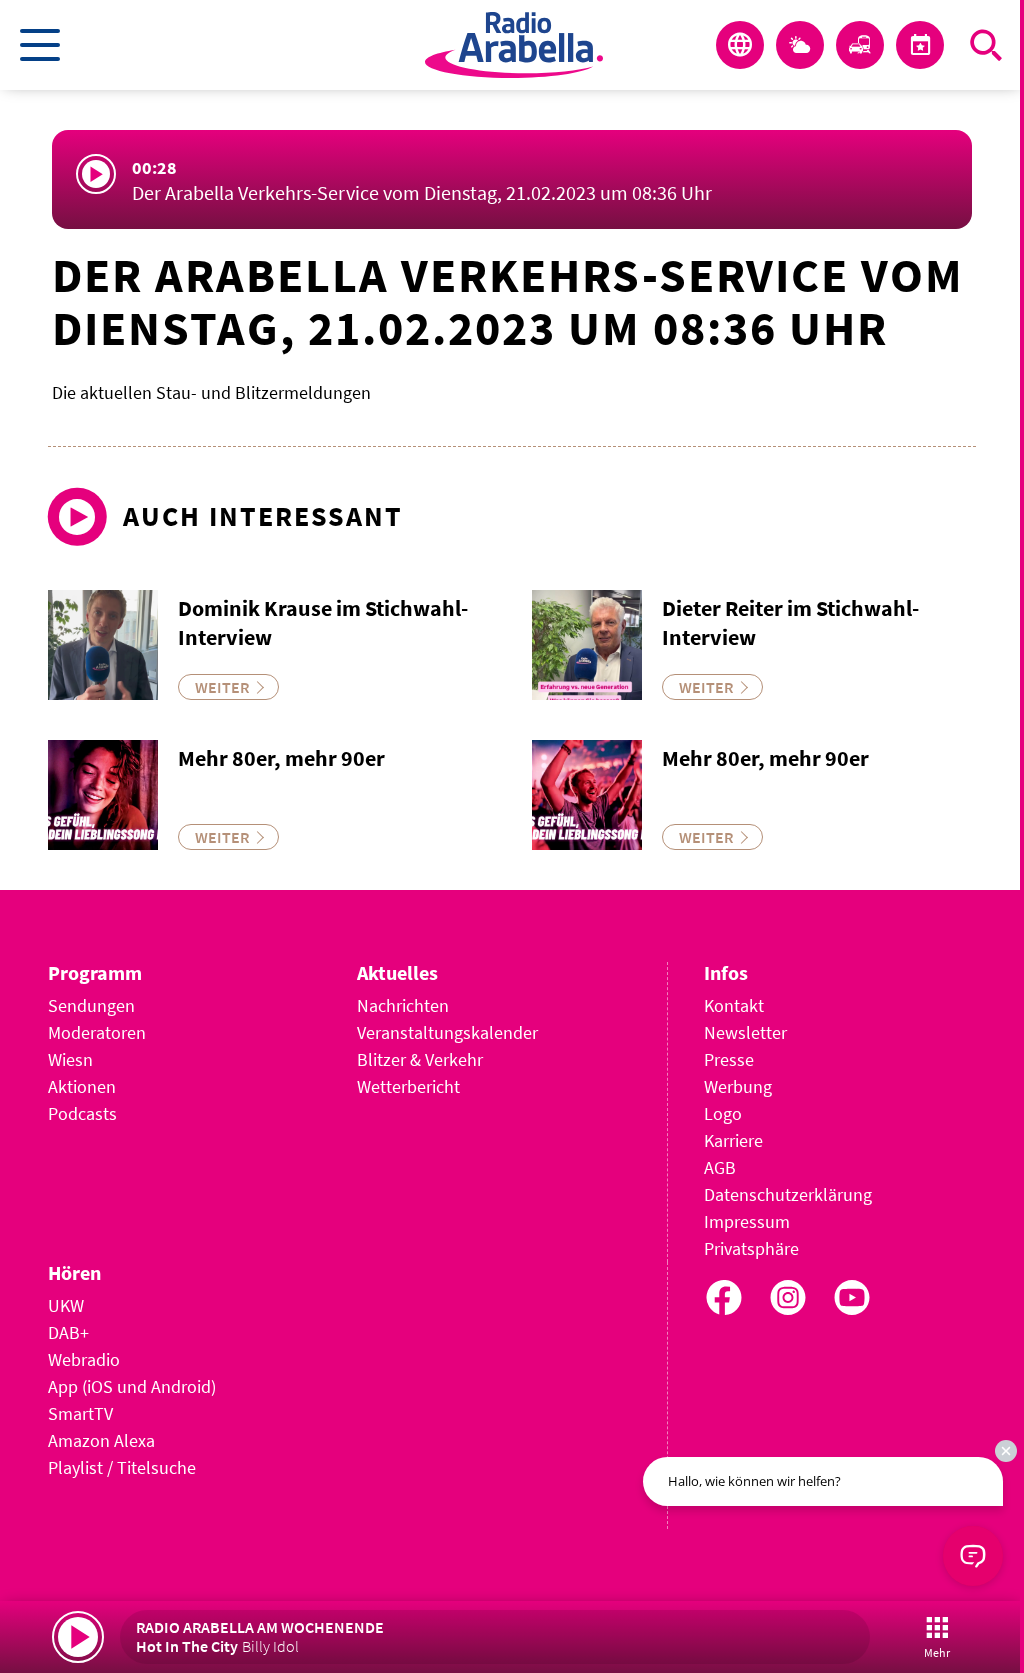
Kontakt (734, 1005)
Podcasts (82, 1113)
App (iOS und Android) (132, 1386)
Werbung (738, 1086)
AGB (720, 1167)
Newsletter (745, 1032)
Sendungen (91, 1005)
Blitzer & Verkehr (420, 1059)
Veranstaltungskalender (447, 1032)
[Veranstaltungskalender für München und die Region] (920, 45)
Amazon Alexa (101, 1440)
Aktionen (82, 1086)
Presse (729, 1059)
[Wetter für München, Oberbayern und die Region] (800, 45)
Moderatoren (97, 1032)
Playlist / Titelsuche (122, 1467)
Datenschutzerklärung (788, 1194)
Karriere (733, 1140)
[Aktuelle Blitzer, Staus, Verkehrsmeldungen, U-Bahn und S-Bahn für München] (860, 45)
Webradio (84, 1359)
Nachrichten (403, 1005)
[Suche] (986, 45)
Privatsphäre (751, 1248)
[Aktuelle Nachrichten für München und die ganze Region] (740, 45)
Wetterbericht (408, 1086)
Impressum (747, 1221)
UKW (66, 1305)
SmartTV (80, 1413)
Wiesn (70, 1059)
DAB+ (68, 1332)
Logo (723, 1113)
